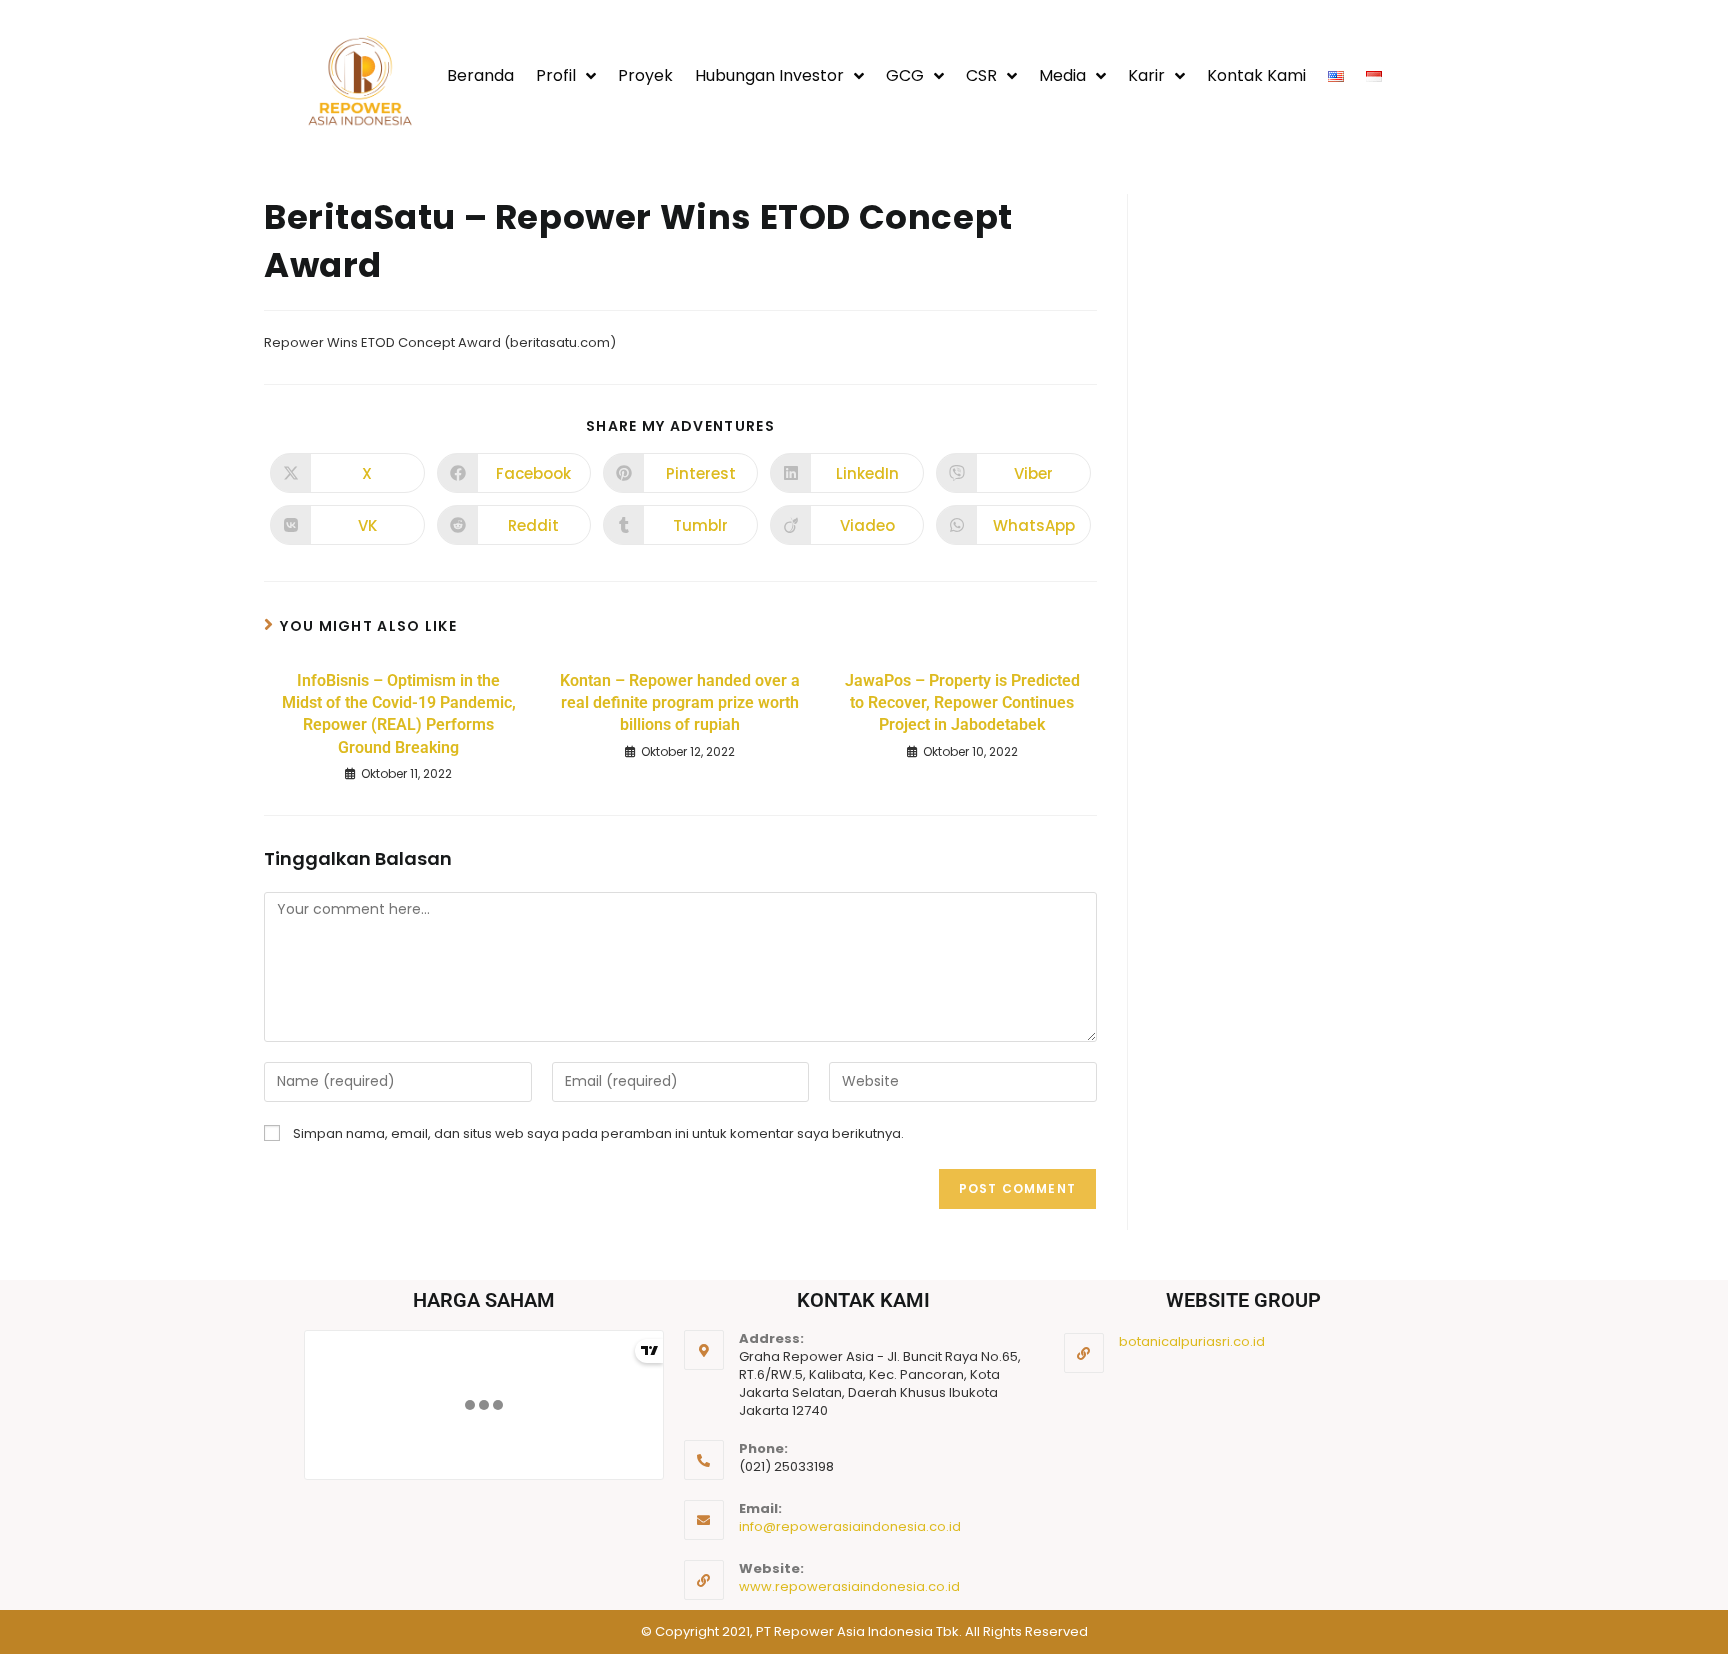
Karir (1146, 75)
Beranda (480, 75)
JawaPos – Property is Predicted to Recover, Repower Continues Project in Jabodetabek (962, 703)
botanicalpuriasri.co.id (1192, 1341)
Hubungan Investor (769, 75)
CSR (981, 75)
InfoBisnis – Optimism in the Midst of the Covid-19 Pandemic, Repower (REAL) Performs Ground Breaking (399, 714)
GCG (905, 75)
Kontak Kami (1256, 75)
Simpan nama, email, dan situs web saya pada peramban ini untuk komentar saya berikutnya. (598, 1133)
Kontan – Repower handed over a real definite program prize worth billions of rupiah (680, 703)
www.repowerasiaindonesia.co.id (849, 1586)
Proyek (645, 75)
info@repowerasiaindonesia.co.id (850, 1526)
